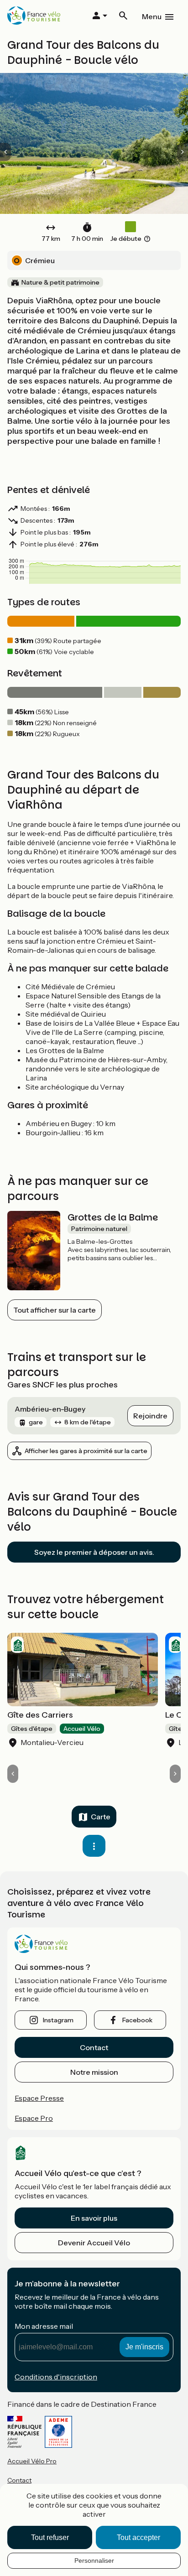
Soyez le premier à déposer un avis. (94, 1552)
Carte (101, 1817)
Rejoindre (150, 1416)
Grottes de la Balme (113, 1217)
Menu (152, 16)
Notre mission (94, 2072)
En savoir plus (94, 2218)
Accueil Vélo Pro (32, 2461)
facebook (137, 2020)
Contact (94, 2047)
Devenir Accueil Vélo (94, 2243)
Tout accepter (138, 2537)
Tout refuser (50, 2537)
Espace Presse (39, 2098)
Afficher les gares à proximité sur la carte (86, 1451)
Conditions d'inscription (56, 2377)
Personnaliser (94, 2560)
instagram (58, 2020)
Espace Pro (34, 2118)
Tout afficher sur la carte (55, 1310)
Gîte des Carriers (40, 1715)
